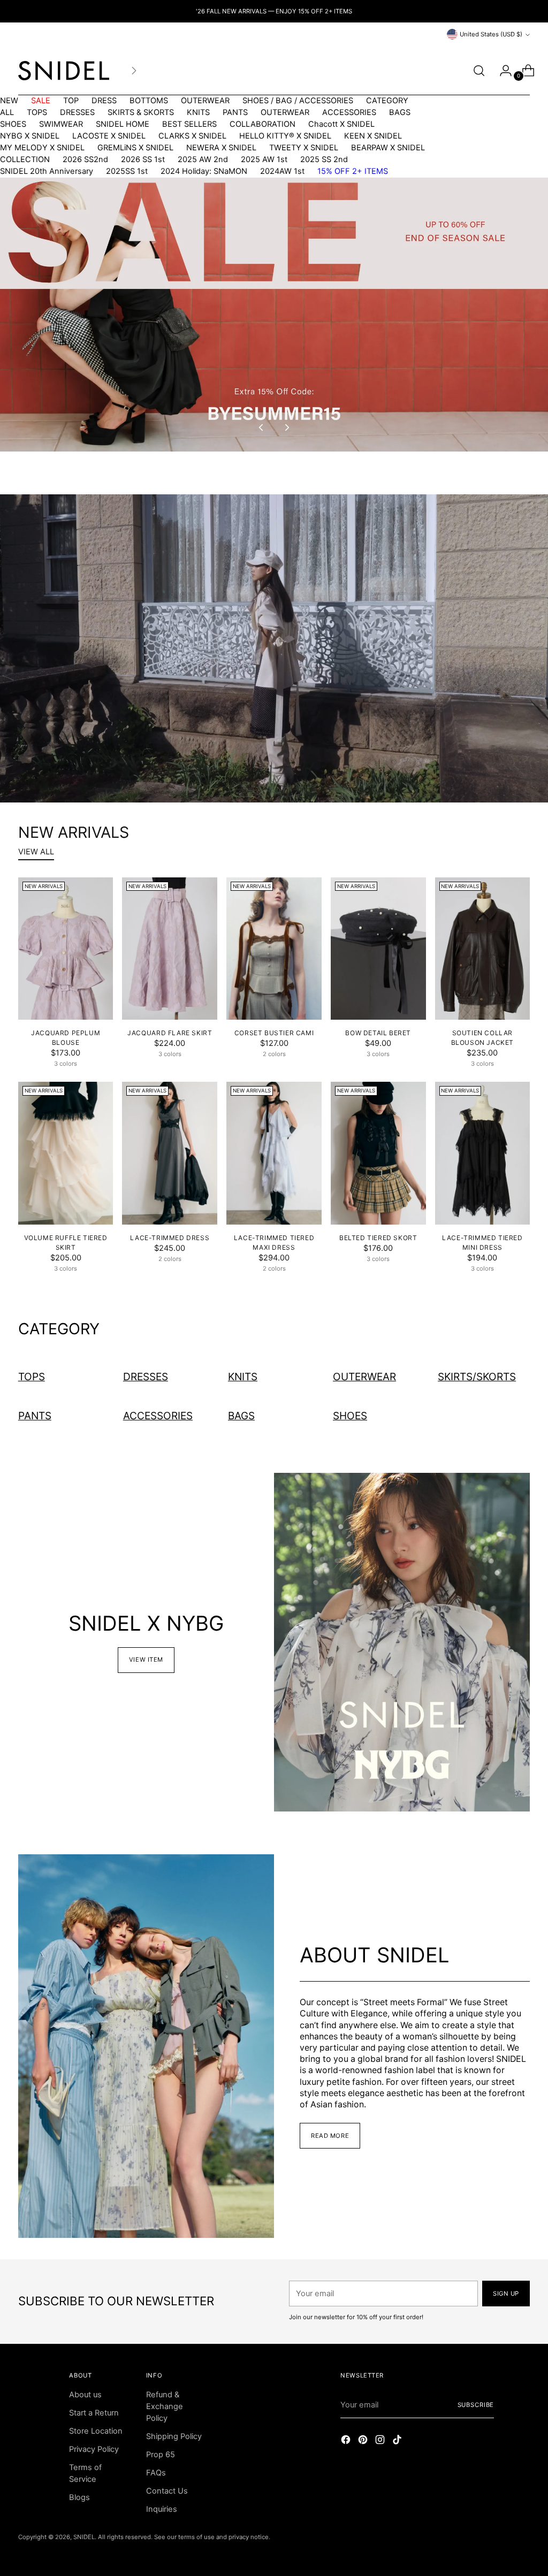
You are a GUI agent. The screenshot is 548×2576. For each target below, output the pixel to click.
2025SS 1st (127, 171)
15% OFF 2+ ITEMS (353, 171)
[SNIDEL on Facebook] (347, 2441)
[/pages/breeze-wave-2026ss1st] (274, 648)
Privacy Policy (94, 2449)
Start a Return (94, 2413)
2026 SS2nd (85, 159)
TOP (71, 101)
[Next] (134, 71)
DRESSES (77, 112)
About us (85, 2395)
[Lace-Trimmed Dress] (170, 1153)
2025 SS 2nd (324, 159)
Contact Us (167, 2491)
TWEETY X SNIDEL (304, 148)
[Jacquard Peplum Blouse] (66, 949)
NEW (9, 101)
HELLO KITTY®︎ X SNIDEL (285, 136)
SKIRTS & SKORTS (141, 112)
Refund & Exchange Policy (165, 2406)
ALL (7, 112)
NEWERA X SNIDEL (221, 148)
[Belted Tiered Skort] (378, 1153)
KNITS (198, 112)
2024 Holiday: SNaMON (204, 171)
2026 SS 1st (143, 159)
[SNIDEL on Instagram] (381, 2441)
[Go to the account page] (501, 71)
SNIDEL (84, 2537)
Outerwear (364, 1377)
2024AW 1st (282, 171)
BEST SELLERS (189, 124)
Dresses (146, 1377)
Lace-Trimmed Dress (170, 1238)
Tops (32, 1377)
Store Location (96, 2431)
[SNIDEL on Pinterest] (364, 2441)
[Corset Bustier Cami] (274, 949)
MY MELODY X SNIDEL (42, 148)
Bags (241, 1416)
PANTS (235, 112)
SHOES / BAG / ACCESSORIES (298, 101)
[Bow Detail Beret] (378, 949)
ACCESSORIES (349, 112)
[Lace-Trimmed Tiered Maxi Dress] (274, 1153)
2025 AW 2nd (203, 159)
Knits (243, 1377)
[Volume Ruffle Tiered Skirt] (66, 1153)
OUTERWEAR (205, 101)
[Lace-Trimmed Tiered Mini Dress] (483, 1153)
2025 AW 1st (264, 159)
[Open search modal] (479, 71)
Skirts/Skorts (477, 1377)
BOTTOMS (149, 101)
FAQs (156, 2473)
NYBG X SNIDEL (30, 136)
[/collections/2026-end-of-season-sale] (274, 315)
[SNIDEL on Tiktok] (398, 2441)
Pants (35, 1416)
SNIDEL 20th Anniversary (47, 171)
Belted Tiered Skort (378, 1238)
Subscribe (476, 2405)
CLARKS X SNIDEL (192, 136)
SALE (41, 101)
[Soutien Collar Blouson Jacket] (483, 949)
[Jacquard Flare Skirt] (170, 949)
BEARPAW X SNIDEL (388, 148)
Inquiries (162, 2509)
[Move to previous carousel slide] (262, 427)
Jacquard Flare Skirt (170, 1033)
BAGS (400, 112)
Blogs (79, 2497)
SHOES (13, 124)
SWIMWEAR (61, 124)
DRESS (104, 101)
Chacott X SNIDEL (341, 124)
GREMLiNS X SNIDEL (135, 148)
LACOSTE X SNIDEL (109, 136)
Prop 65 (161, 2455)
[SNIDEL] (64, 71)
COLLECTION (25, 159)
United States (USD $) (491, 34)
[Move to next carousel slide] (286, 427)
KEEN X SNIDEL (373, 136)
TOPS (37, 112)
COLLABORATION (262, 124)
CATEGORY (387, 101)
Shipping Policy (174, 2436)
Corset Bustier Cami (274, 1033)
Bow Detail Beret (378, 1033)
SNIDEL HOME (123, 124)
